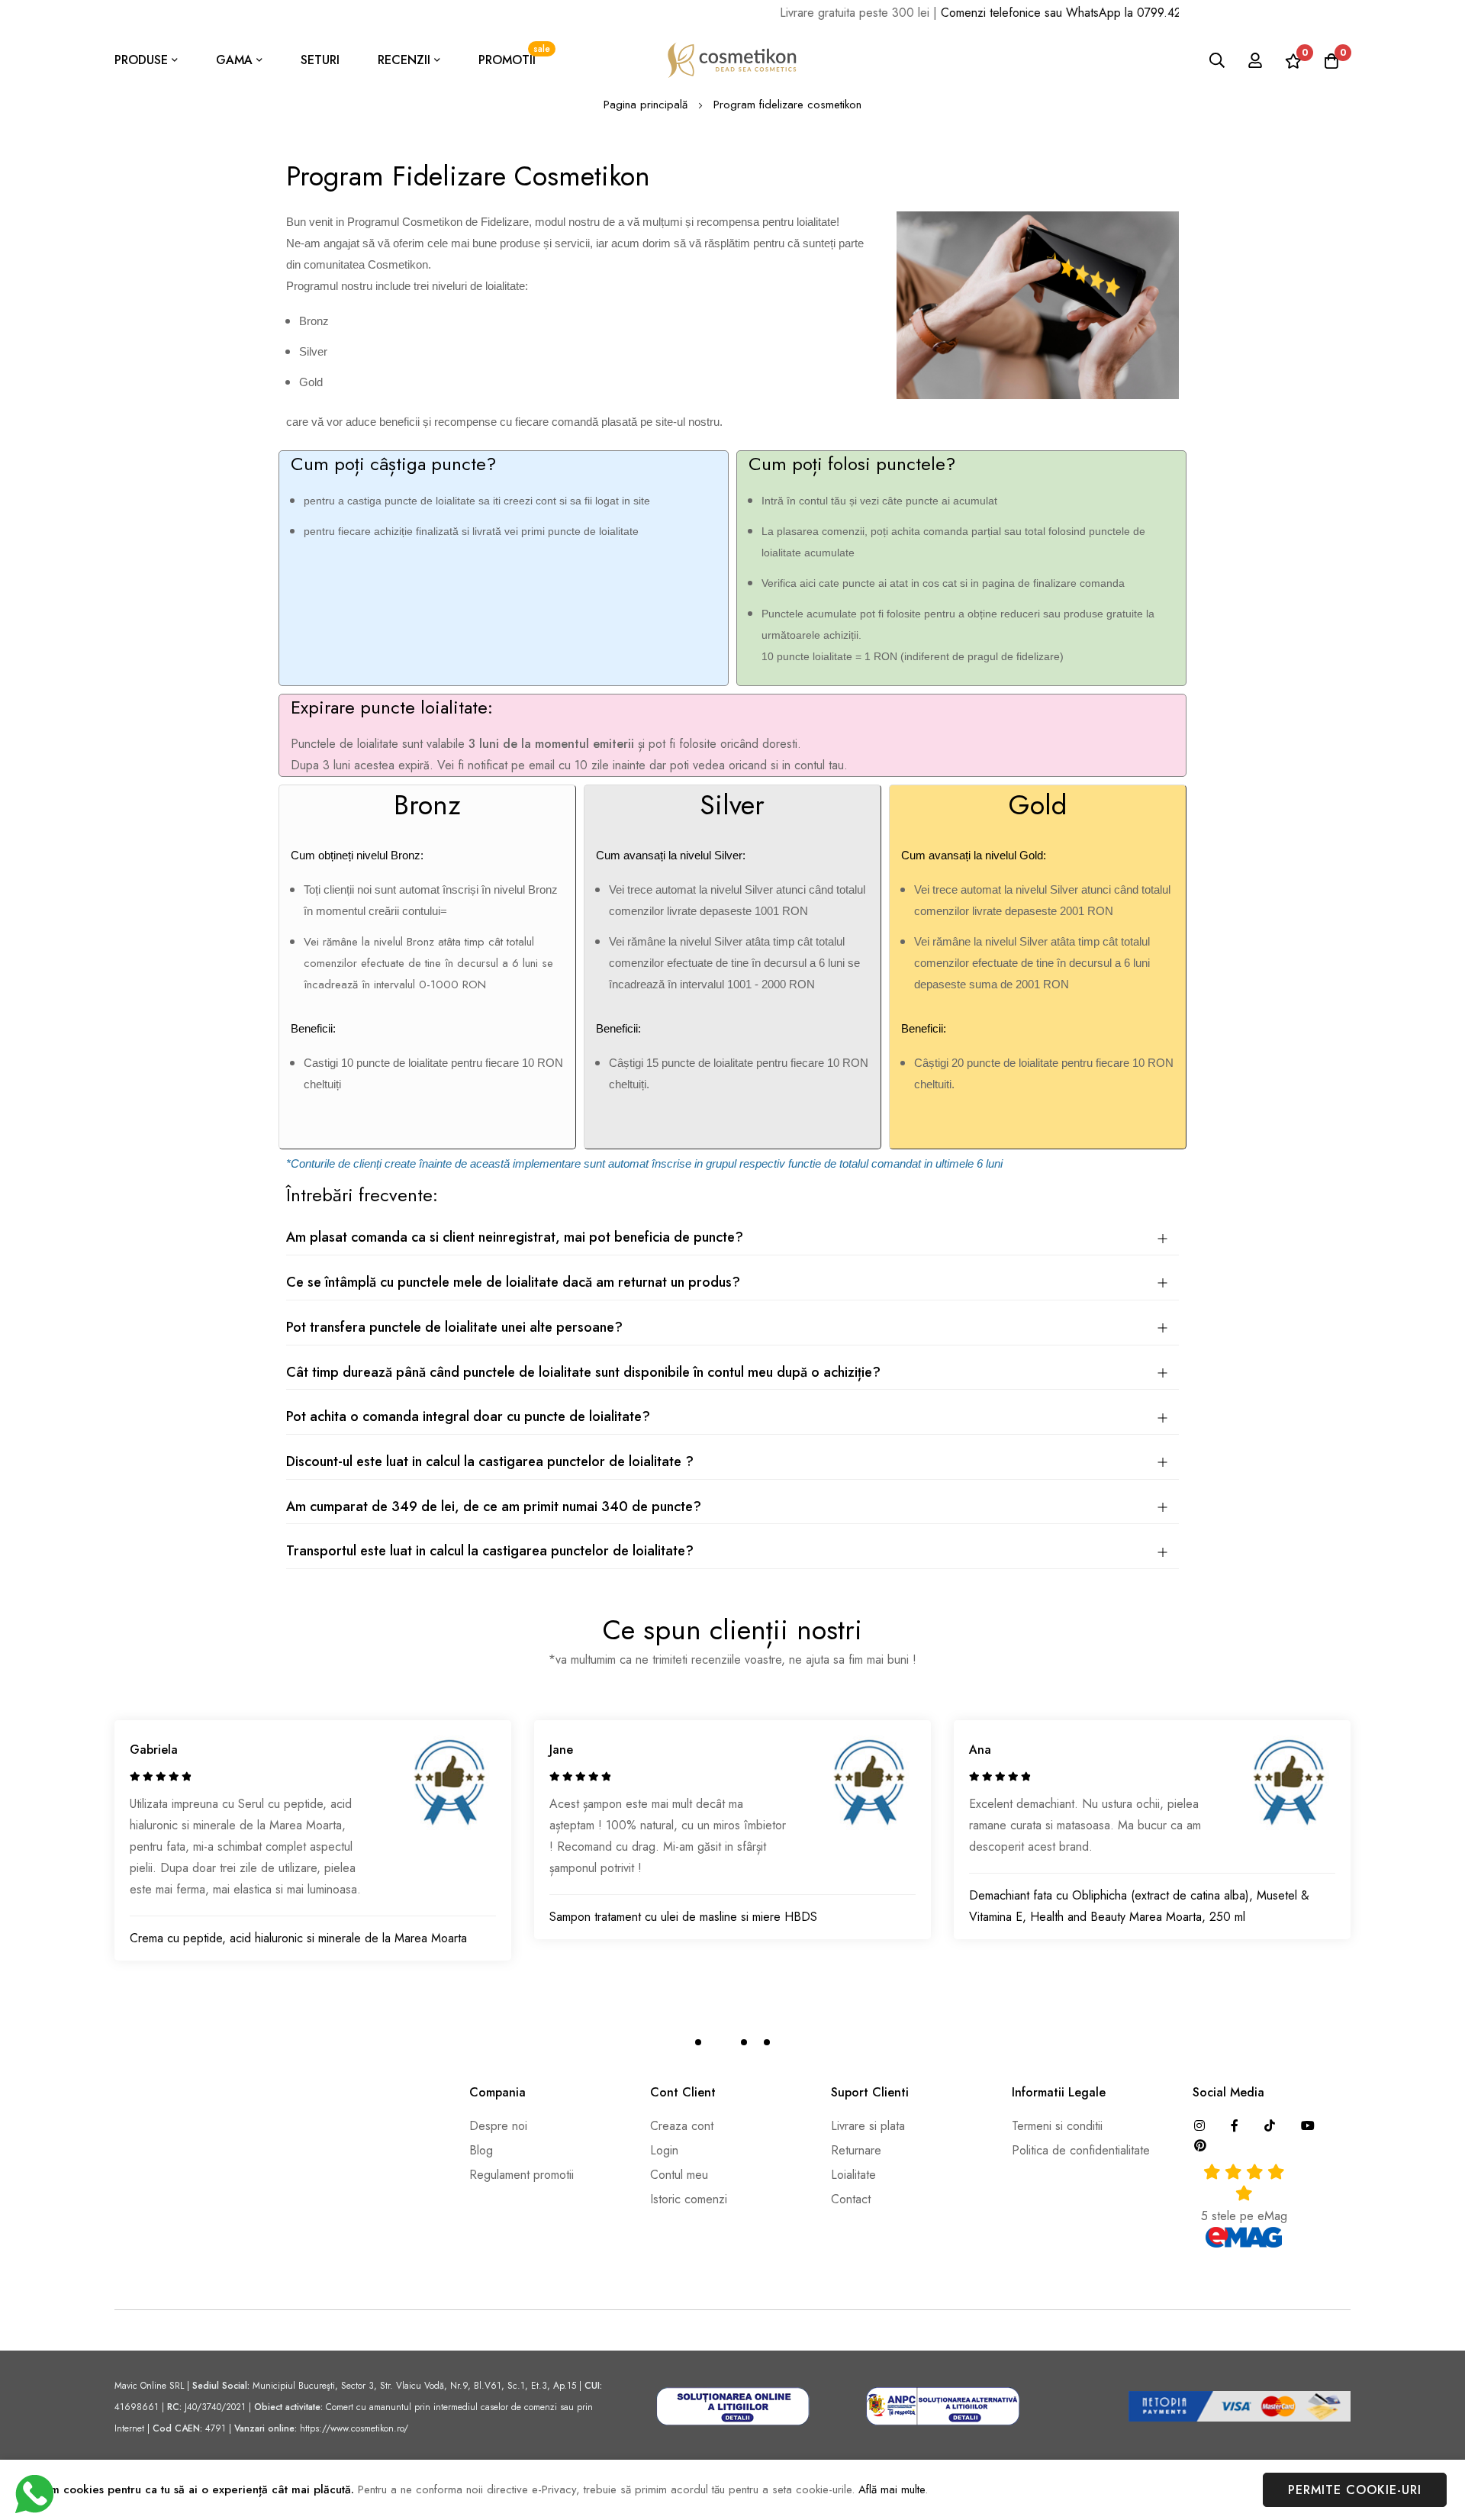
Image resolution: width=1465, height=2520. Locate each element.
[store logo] (732, 60)
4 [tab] (767, 2042)
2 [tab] (721, 2042)
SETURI (320, 60)
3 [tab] (744, 2042)
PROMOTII (514, 55)
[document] (732, 2490)
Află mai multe (892, 2489)
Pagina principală (646, 105)
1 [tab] (698, 2042)
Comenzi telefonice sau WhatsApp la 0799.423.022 (1024, 13)
